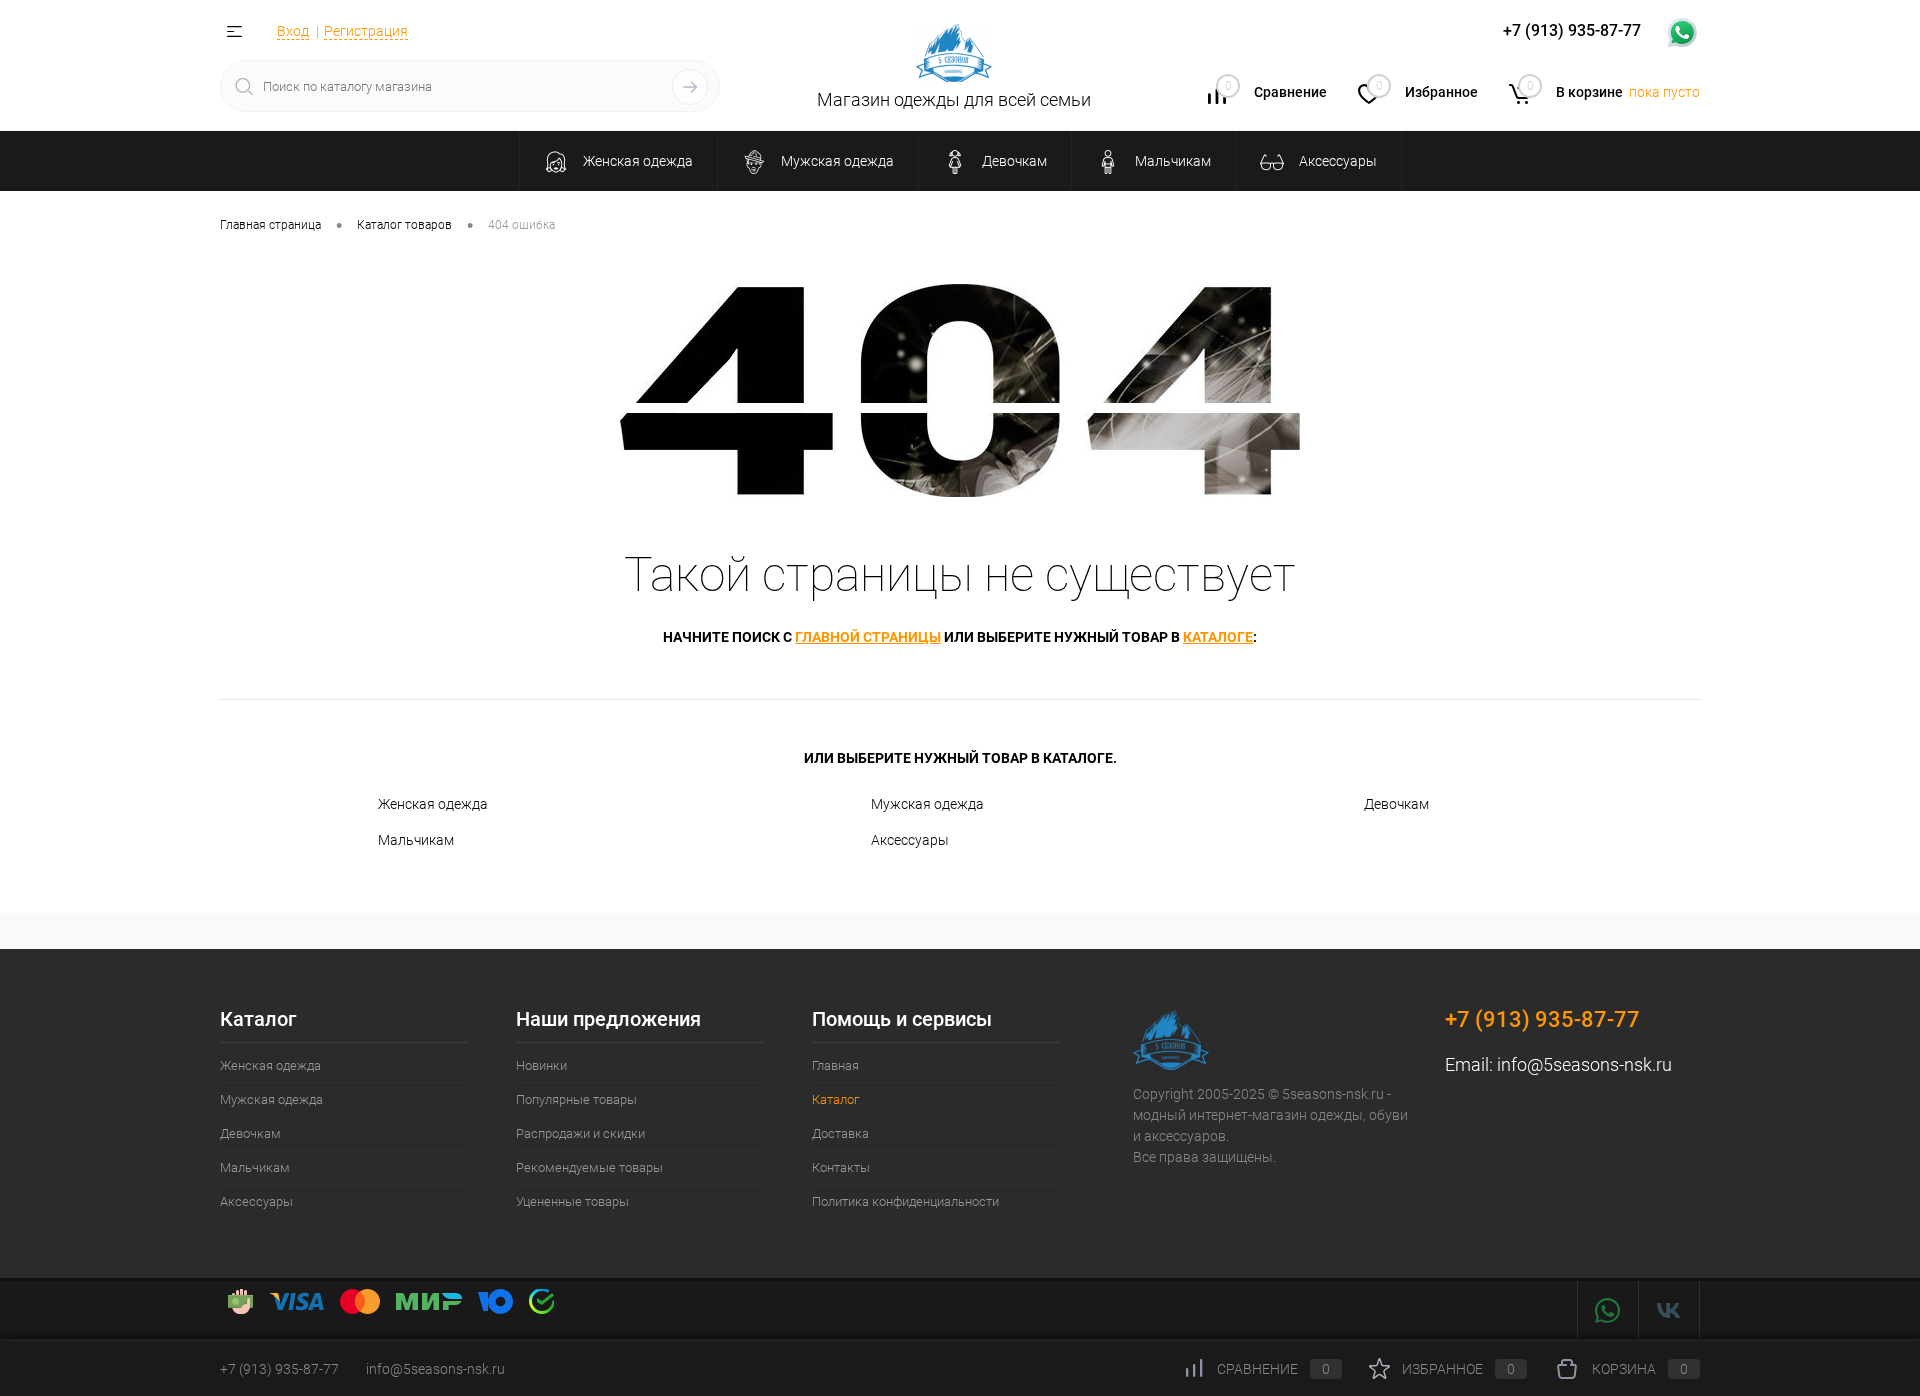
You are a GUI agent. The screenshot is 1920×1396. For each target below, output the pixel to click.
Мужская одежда (927, 804)
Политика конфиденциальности (905, 1201)
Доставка (840, 1133)
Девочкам (1396, 804)
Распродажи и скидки (580, 1133)
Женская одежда (433, 804)
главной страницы (868, 637)
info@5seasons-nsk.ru (1584, 1064)
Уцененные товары (572, 1201)
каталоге (1218, 637)
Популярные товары (576, 1099)
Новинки (541, 1065)
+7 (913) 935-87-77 (1542, 1019)
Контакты (841, 1167)
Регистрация (366, 31)
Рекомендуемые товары (589, 1167)
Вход (293, 31)
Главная (835, 1065)
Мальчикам (416, 840)
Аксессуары (910, 840)
